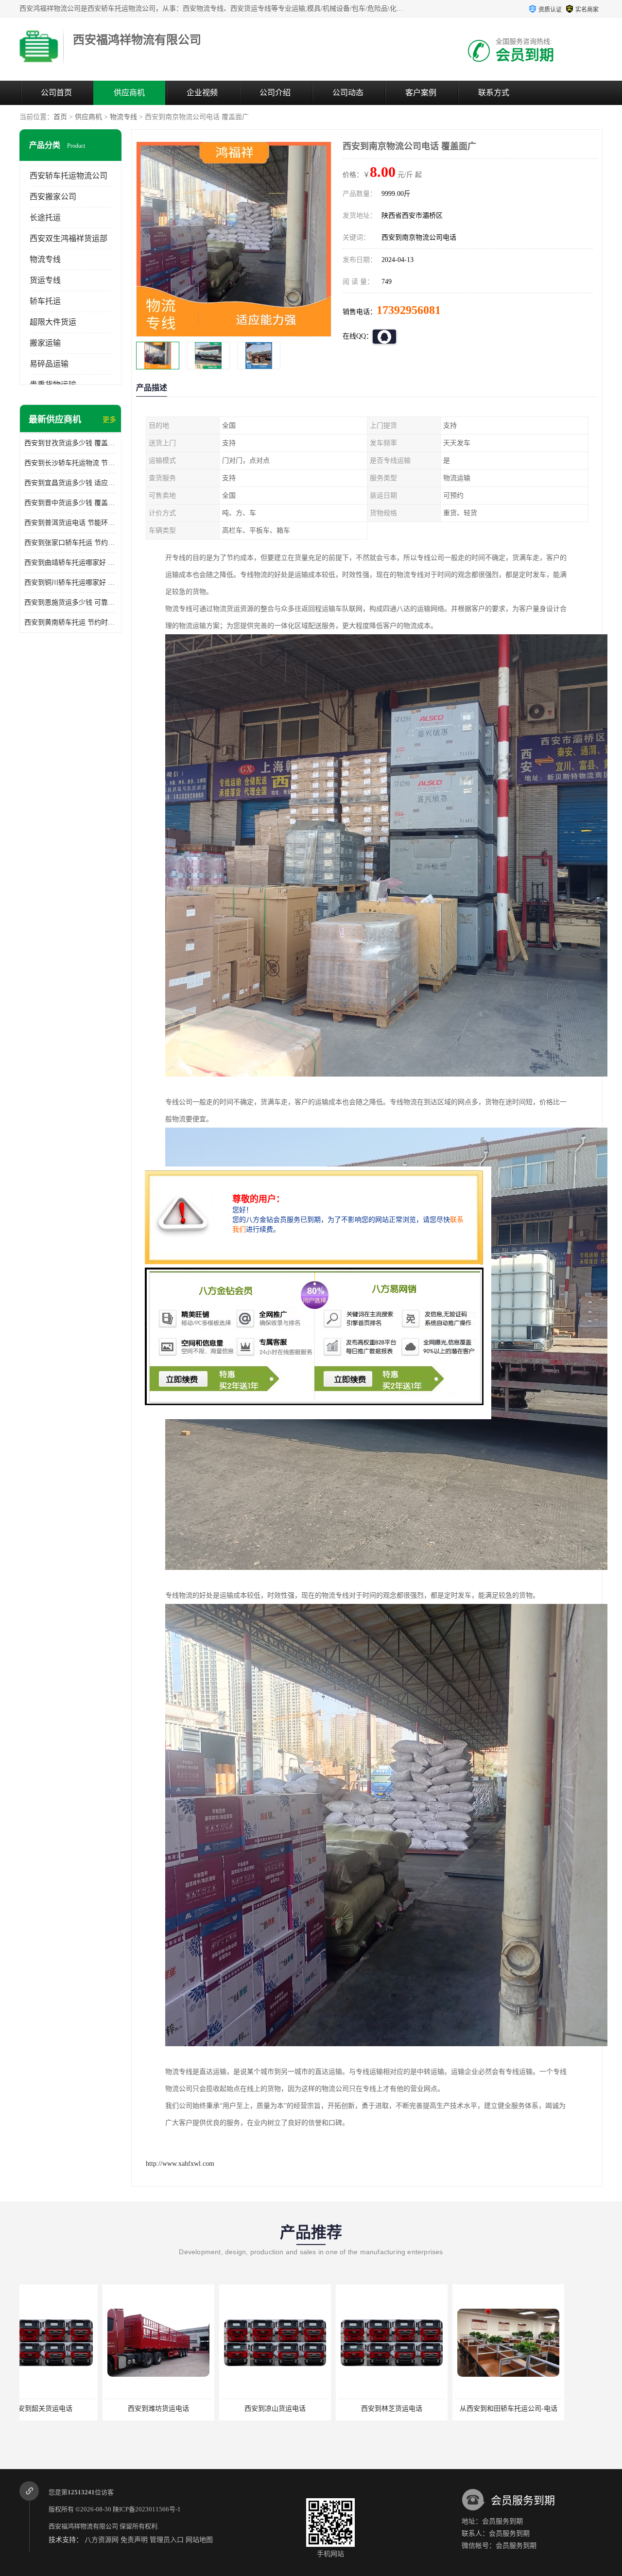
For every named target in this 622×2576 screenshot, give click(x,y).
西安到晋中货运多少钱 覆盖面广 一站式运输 (70, 503)
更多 (109, 420)
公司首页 (56, 93)
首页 (60, 117)
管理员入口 (167, 2540)
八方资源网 (102, 2540)
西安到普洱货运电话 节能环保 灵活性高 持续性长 (70, 523)
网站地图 (199, 2540)
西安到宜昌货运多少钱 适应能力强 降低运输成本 (70, 483)
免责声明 (134, 2540)
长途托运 (45, 218)
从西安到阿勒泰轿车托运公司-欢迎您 (427, 2409)
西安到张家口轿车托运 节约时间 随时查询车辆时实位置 (70, 543)
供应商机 (129, 93)
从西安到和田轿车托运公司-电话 (309, 2409)
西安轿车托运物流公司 (69, 176)
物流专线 (123, 117)
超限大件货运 (53, 322)
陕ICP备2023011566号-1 (147, 2509)
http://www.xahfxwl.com (180, 2164)
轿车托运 (45, 301)
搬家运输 (45, 343)
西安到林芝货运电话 (192, 2409)
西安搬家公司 (53, 197)
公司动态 (348, 93)
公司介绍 (275, 93)
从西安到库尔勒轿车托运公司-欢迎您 (544, 2409)
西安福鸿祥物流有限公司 (83, 2526)
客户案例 (421, 93)
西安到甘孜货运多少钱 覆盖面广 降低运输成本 (70, 443)
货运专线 (45, 280)
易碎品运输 (49, 364)
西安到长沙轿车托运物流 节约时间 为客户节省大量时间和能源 (70, 463)
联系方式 (494, 93)
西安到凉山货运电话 (75, 2409)
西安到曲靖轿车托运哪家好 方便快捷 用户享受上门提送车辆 (70, 563)
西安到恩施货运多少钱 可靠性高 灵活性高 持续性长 (70, 602)
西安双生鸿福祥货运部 (69, 238)
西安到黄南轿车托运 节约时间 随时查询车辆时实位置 (70, 622)
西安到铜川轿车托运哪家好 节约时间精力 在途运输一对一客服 (70, 583)
